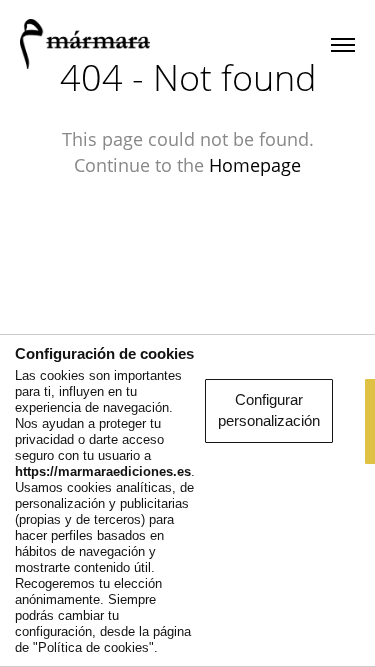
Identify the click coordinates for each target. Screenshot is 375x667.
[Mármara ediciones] (85, 45)
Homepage (255, 165)
